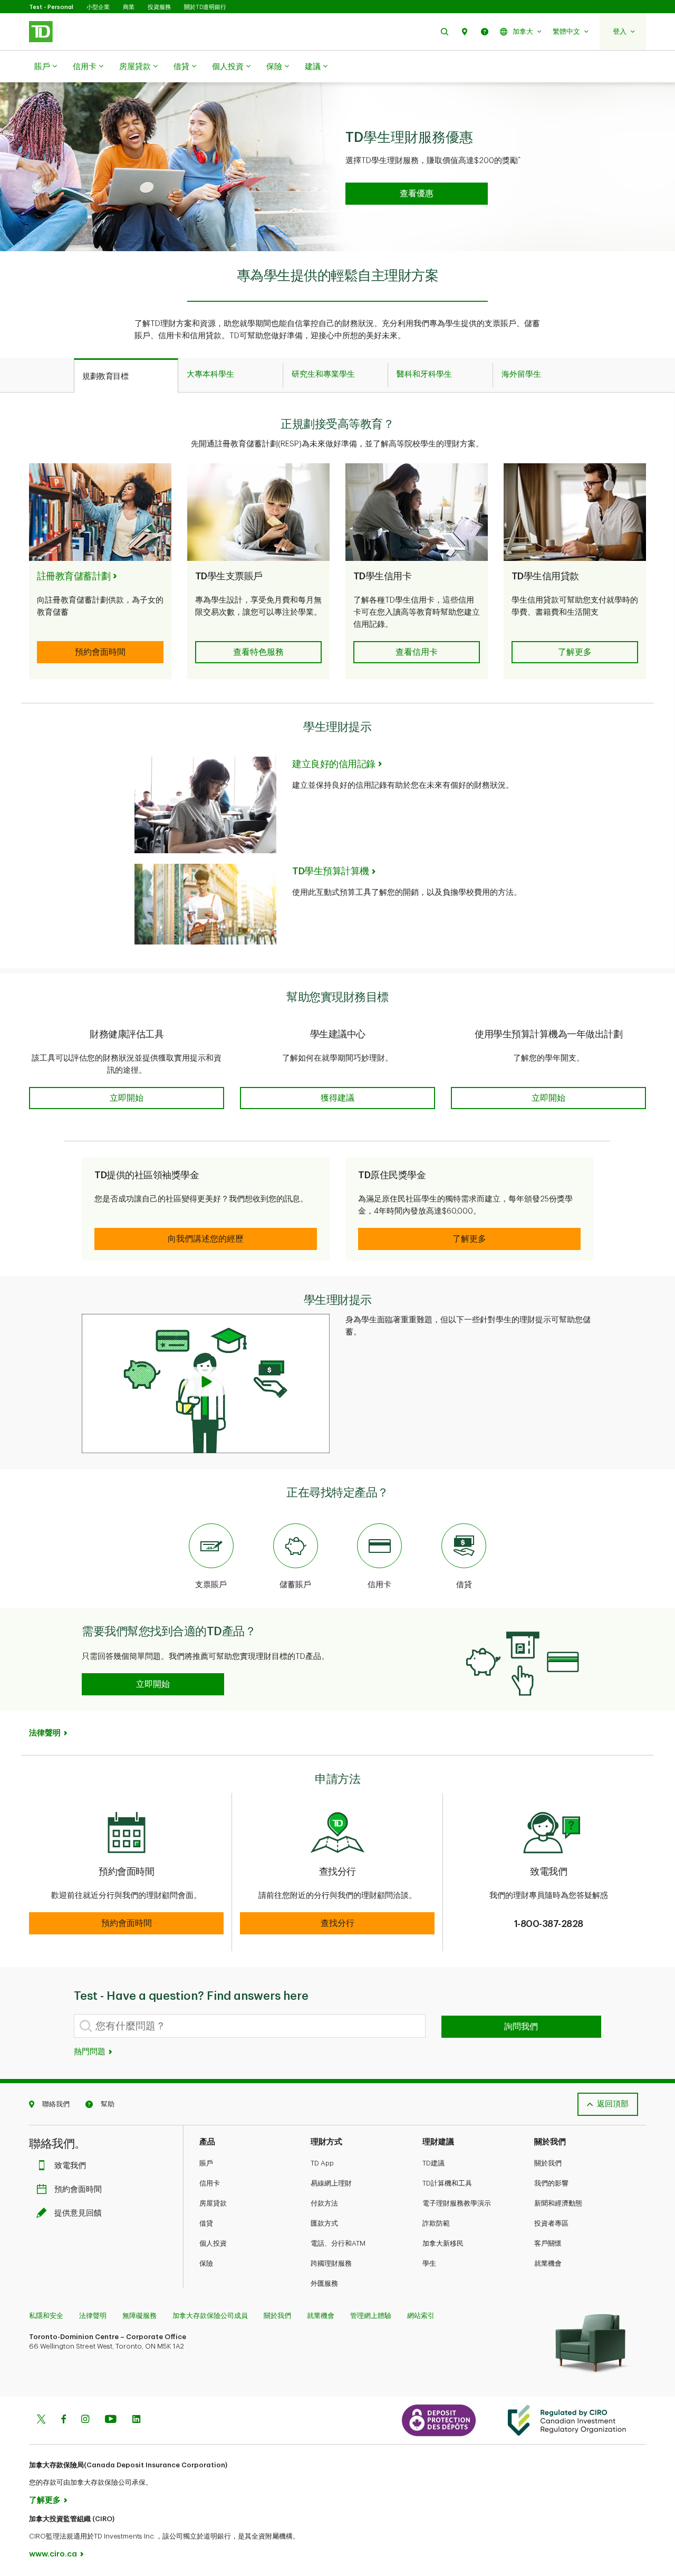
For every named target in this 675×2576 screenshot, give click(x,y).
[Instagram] (85, 2420)
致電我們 (70, 2166)
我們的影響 (551, 2183)
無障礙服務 (139, 2316)
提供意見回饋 (78, 2213)
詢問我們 (521, 2027)
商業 (129, 7)
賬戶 (42, 67)
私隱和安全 (46, 2316)
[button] (445, 31)
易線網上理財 (331, 2183)
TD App (322, 2163)
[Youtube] (111, 2420)
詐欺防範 (436, 2223)
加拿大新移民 (443, 2243)
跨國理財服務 (331, 2263)
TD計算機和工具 (447, 2183)
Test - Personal (51, 7)
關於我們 (548, 2163)
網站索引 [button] (421, 2316)
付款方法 (324, 2203)
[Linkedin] (136, 2420)
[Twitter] (41, 2420)
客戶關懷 (548, 2243)
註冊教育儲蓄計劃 (74, 576)
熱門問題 (91, 2052)
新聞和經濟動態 (558, 2203)
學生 (429, 2263)
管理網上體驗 (371, 2316)
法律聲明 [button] (45, 1733)
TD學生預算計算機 (331, 871)
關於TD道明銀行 (205, 7)
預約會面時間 (78, 2189)
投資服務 (159, 7)
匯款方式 (324, 2223)
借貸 (181, 67)
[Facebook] (63, 2420)
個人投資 (228, 67)
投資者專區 (551, 2223)
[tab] (126, 376)
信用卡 (85, 67)
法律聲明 (93, 2316)
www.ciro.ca (53, 2554)
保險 (274, 67)
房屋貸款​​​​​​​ (135, 67)
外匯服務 (324, 2283)
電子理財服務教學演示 (457, 2203)
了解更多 (45, 2500)
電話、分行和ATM (338, 2243)
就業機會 (548, 2263)
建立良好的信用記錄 (334, 764)
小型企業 (98, 7)
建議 (313, 67)
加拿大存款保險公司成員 (210, 2316)
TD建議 (433, 2163)
